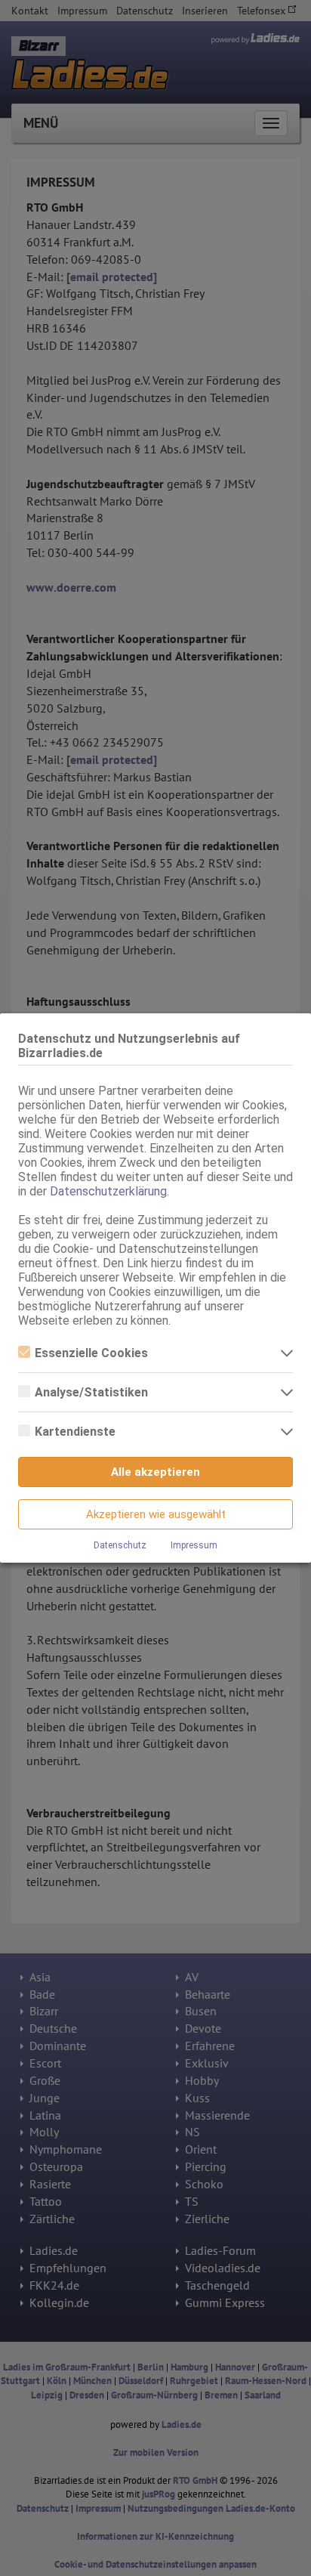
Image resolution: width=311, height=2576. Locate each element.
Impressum (194, 1545)
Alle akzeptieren (155, 1472)
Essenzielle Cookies (91, 1353)
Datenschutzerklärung (108, 1191)
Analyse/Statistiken (91, 1392)
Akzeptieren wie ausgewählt (156, 1514)
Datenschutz (120, 1545)
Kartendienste (75, 1432)
